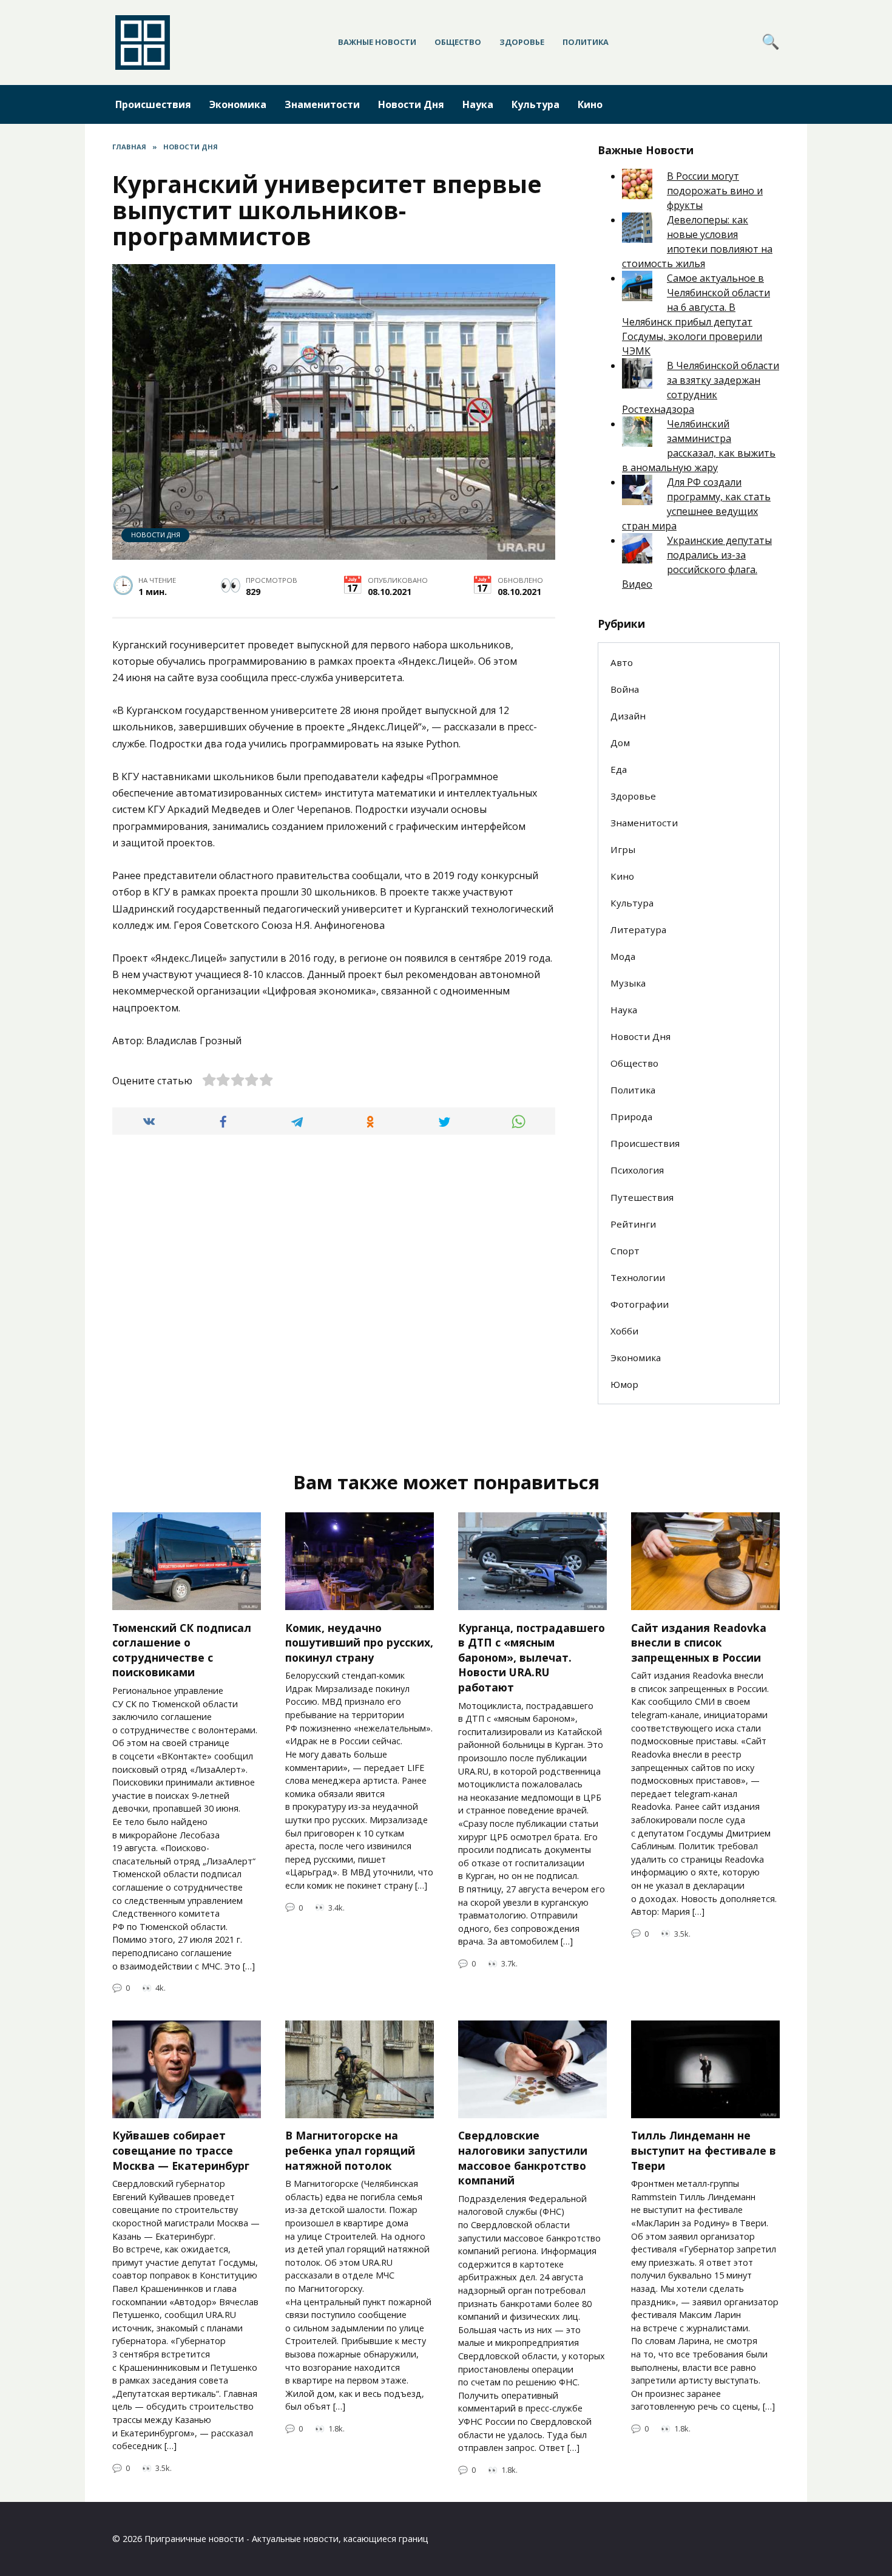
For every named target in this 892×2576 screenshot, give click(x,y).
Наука (478, 104)
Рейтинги (633, 1224)
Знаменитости (322, 104)
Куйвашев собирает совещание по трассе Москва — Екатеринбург (181, 2150)
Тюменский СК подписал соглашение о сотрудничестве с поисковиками (182, 1650)
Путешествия (642, 1197)
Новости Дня (411, 104)
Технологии (638, 1277)
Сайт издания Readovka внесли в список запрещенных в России (699, 1642)
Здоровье (522, 42)
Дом (620, 743)
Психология (637, 1170)
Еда (619, 769)
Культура (536, 104)
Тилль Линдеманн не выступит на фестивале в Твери (704, 2150)
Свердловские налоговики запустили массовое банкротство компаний (523, 2158)
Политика (586, 42)
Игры (623, 849)
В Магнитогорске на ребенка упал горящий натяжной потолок (350, 2150)
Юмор (624, 1384)
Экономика (238, 104)
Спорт (625, 1251)
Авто (622, 662)
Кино (590, 104)
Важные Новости (377, 42)
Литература (638, 929)
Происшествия (153, 104)
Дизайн (628, 716)
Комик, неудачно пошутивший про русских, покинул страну (359, 1642)
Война (625, 689)
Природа (631, 1116)
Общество (458, 42)
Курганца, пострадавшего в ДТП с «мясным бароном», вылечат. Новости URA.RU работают (532, 1657)
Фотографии (640, 1304)
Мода (623, 956)
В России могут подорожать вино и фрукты (715, 191)
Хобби (624, 1331)
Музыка (628, 983)
